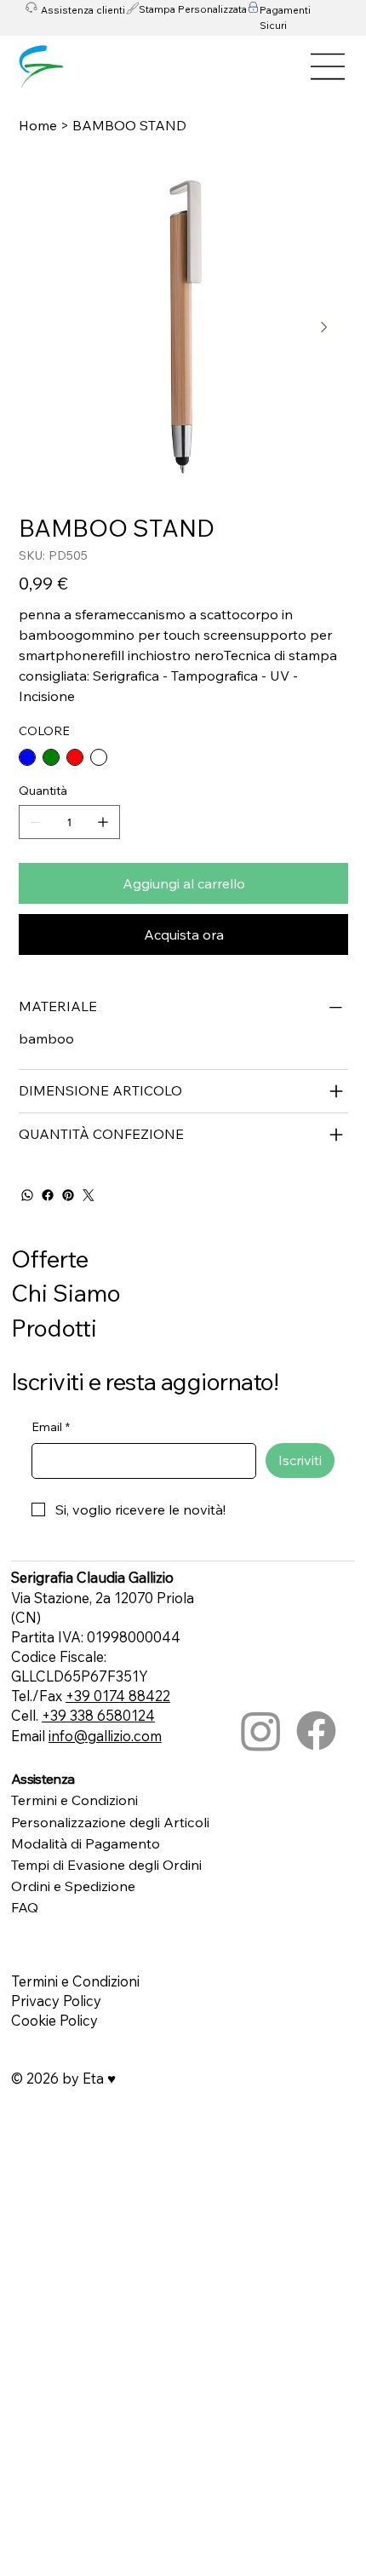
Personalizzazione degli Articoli (110, 1822)
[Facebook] (48, 1195)
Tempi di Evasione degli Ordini (106, 1865)
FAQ (25, 1907)
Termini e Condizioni (74, 1800)
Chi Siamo (66, 1293)
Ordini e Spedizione (73, 1886)
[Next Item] (324, 328)
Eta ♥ (99, 2078)
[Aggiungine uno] (103, 822)
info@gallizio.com (105, 1736)
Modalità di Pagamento (86, 1843)
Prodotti (54, 1328)
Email (51, 1427)
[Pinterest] (68, 1195)
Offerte (50, 1259)
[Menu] (329, 66)
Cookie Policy (54, 2020)
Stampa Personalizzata (193, 9)
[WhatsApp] (27, 1195)
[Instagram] (261, 1731)
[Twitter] (89, 1195)
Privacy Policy (56, 2001)
